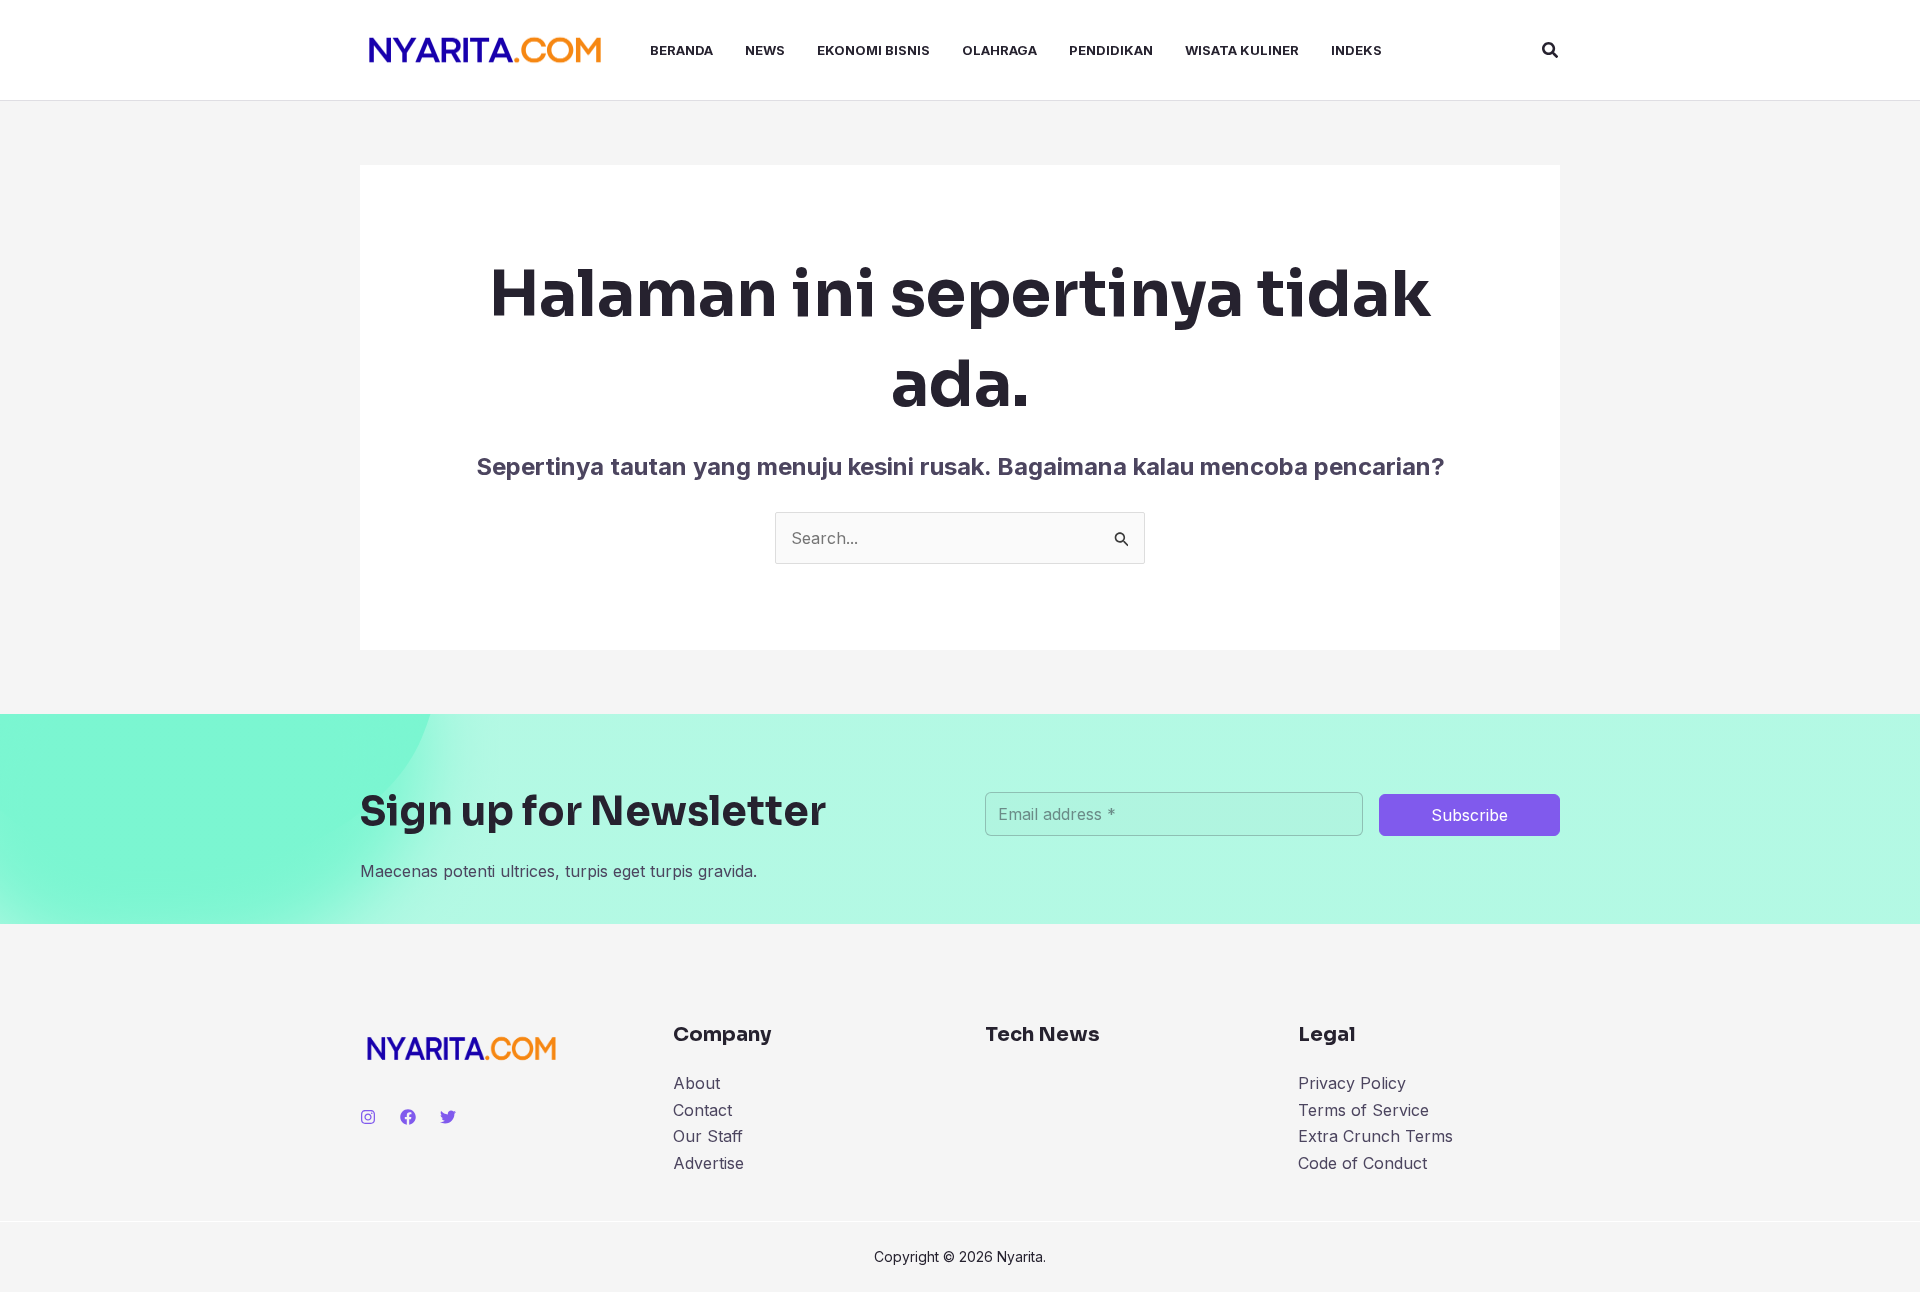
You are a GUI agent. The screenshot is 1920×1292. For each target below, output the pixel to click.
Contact (702, 1110)
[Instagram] (368, 1117)
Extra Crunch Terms (1375, 1136)
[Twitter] (448, 1117)
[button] (1551, 50)
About (696, 1083)
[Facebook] (408, 1117)
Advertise (708, 1163)
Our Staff (708, 1136)
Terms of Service (1363, 1110)
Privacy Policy (1352, 1083)
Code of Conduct (1362, 1163)
